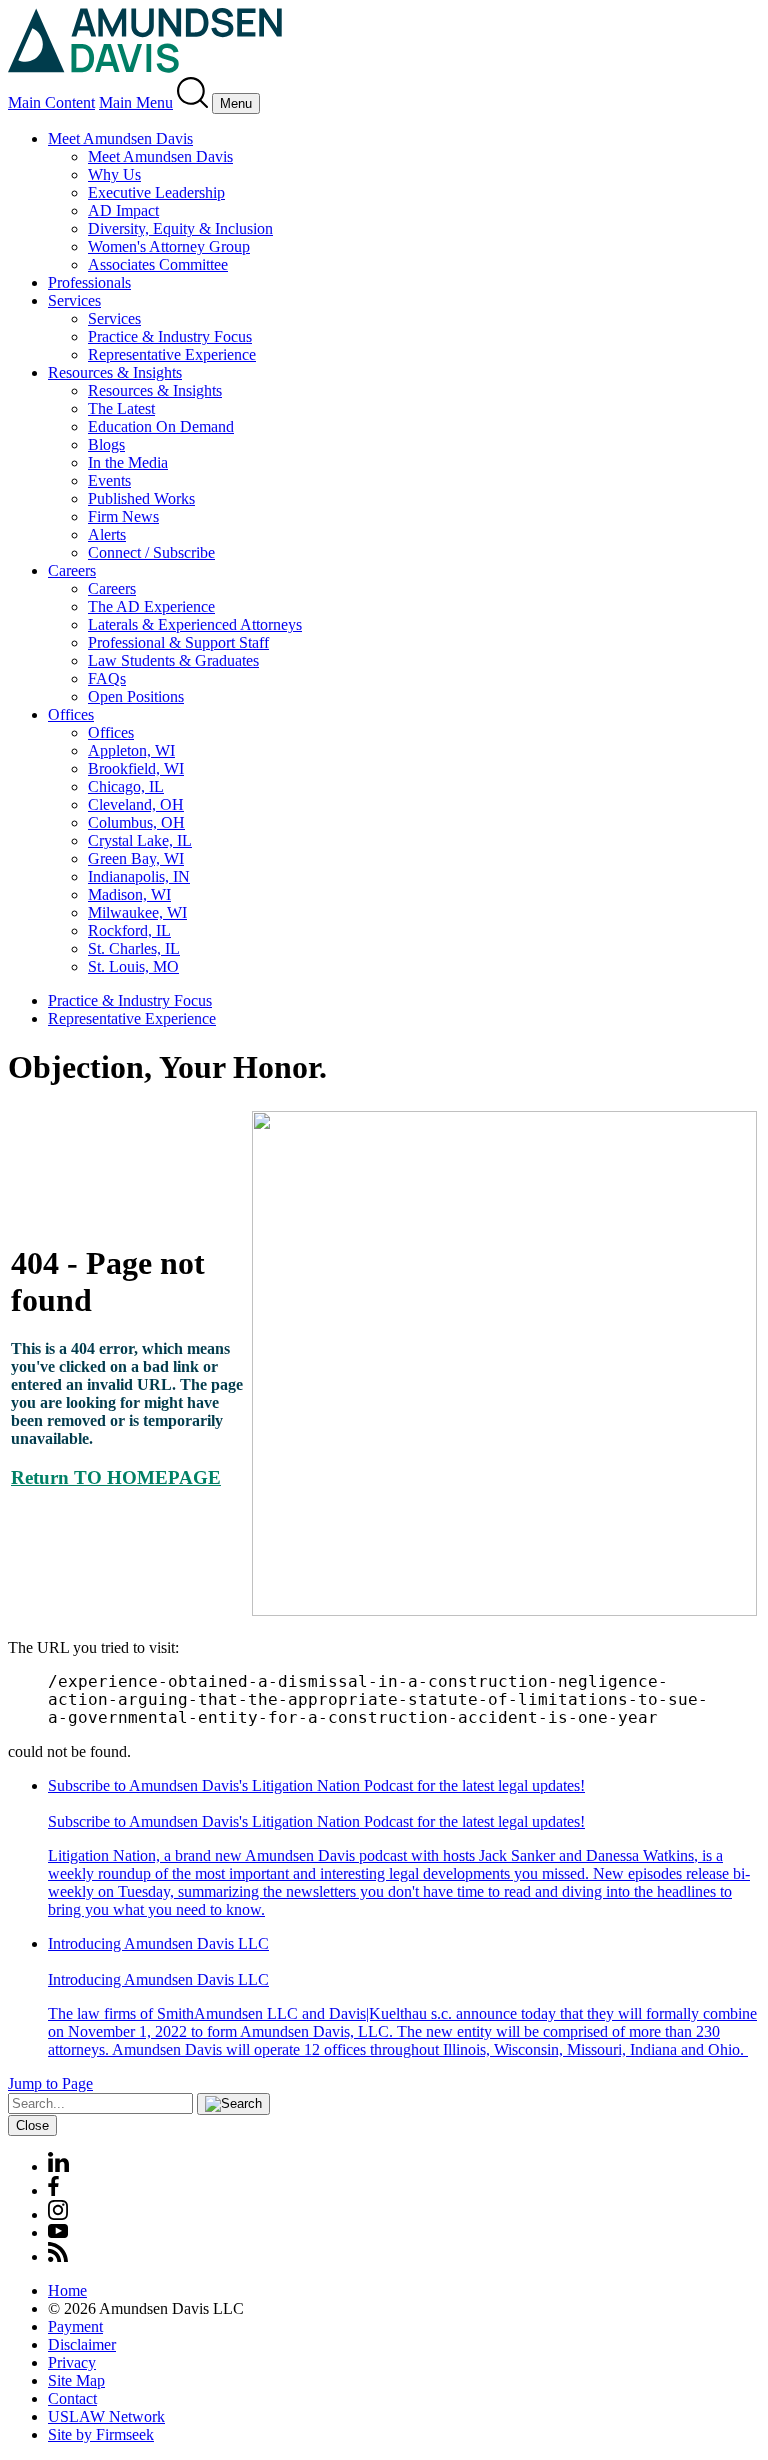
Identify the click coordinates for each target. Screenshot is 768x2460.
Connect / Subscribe (151, 552)
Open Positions (136, 696)
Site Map (76, 2380)
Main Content (51, 102)
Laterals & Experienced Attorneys (195, 624)
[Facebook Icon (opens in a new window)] (53, 2190)
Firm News (123, 516)
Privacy (72, 2362)
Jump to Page (50, 2083)
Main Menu (136, 102)
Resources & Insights (115, 372)
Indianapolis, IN (139, 876)
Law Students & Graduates (173, 660)
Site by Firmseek (101, 2434)
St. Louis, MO (133, 966)
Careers (72, 570)
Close (32, 2125)
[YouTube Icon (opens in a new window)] (58, 2232)
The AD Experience (151, 606)
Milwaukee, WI (137, 912)
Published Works (141, 498)
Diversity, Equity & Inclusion (180, 228)
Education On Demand (161, 426)
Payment (75, 2326)
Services (74, 300)
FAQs (107, 678)
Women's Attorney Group (169, 246)
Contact (72, 2398)
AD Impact (123, 210)
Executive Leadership (156, 192)
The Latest (121, 408)
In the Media (128, 462)
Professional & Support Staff (178, 642)
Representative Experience (172, 354)
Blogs (106, 444)
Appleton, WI (131, 750)
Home (67, 2290)
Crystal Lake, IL (140, 840)
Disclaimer (82, 2344)
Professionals (89, 282)
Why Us (114, 174)
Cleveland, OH (136, 804)
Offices (71, 714)
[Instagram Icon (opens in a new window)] (59, 2214)
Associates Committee (158, 264)
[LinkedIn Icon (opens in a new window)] (58, 2166)
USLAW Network (106, 2416)
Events (109, 480)
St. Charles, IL (134, 948)
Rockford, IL (129, 930)
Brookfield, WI (136, 768)
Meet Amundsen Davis (120, 138)
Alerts (107, 534)
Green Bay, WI (136, 858)
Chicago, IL (126, 786)
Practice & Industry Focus (170, 336)
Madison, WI (129, 894)
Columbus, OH (136, 822)
